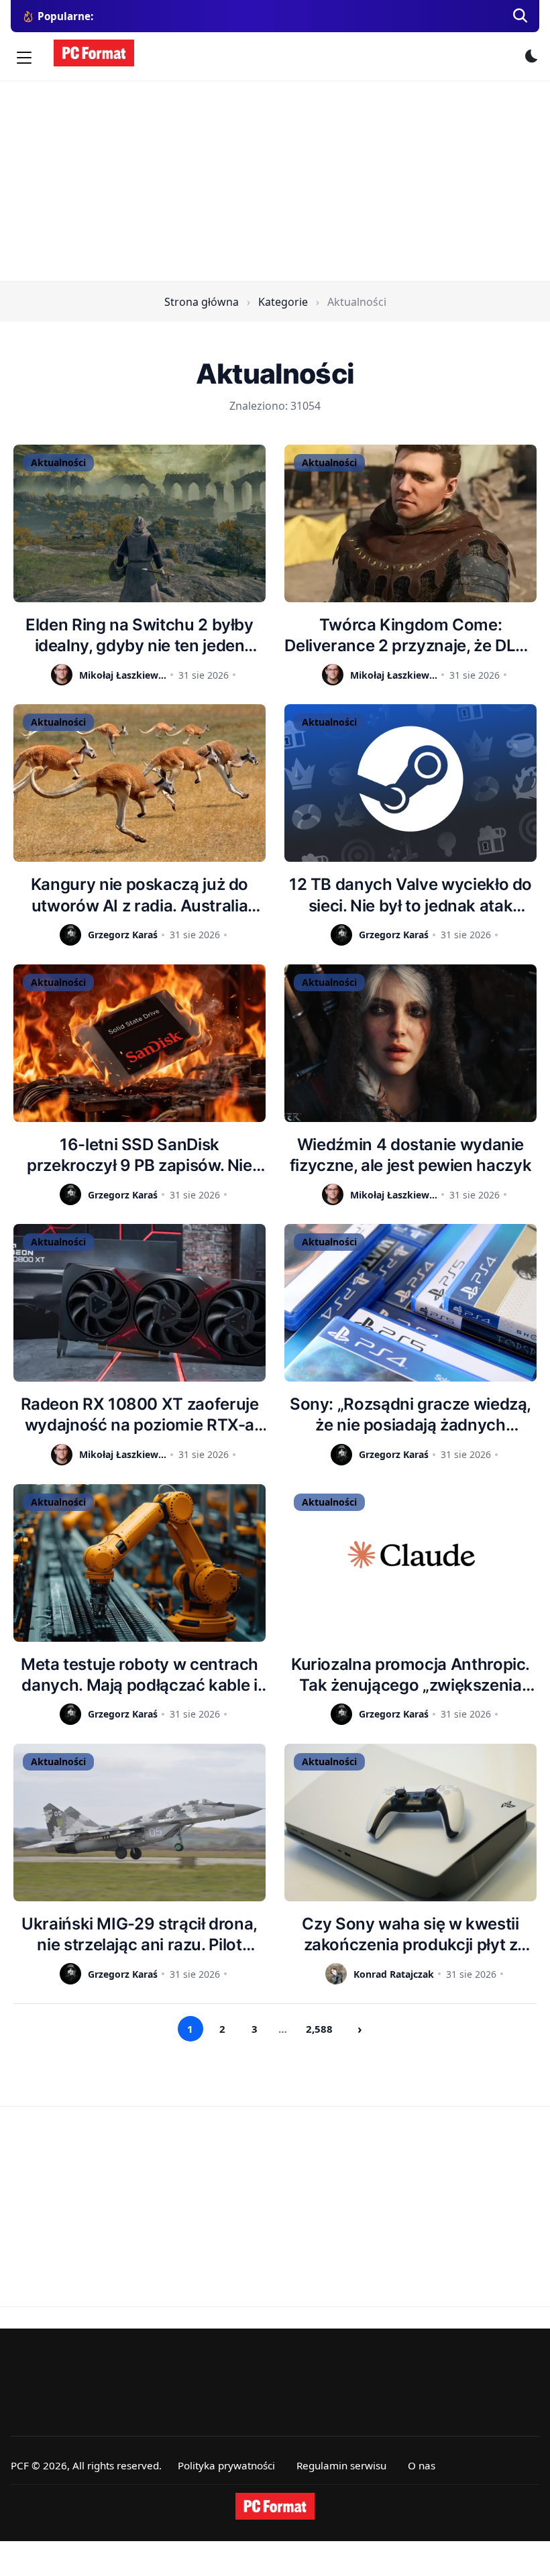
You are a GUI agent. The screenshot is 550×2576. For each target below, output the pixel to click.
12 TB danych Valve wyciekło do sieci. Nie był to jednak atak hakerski (410, 895)
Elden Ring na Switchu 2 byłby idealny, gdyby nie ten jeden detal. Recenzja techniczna (140, 635)
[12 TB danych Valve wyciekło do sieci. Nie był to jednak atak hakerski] (410, 783)
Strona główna (202, 302)
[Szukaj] (520, 16)
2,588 (319, 2029)
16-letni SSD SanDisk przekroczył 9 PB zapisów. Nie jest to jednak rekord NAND (140, 1155)
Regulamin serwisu (341, 2465)
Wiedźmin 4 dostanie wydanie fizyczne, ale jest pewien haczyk (410, 1155)
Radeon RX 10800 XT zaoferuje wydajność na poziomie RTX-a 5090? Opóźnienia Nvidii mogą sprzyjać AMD (140, 1415)
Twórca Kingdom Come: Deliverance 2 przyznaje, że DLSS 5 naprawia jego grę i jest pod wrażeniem (410, 635)
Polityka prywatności (226, 2465)
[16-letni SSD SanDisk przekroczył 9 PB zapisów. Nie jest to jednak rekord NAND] (140, 1043)
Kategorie (283, 302)
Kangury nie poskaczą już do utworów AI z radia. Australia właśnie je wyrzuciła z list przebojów (140, 895)
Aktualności (58, 462)
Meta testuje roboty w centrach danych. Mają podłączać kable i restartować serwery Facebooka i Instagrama (140, 1675)
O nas (422, 2465)
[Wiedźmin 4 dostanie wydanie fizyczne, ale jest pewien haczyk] (410, 1043)
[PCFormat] (275, 2506)
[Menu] (24, 58)
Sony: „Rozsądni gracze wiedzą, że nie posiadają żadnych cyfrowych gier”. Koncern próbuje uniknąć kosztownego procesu (410, 1415)
